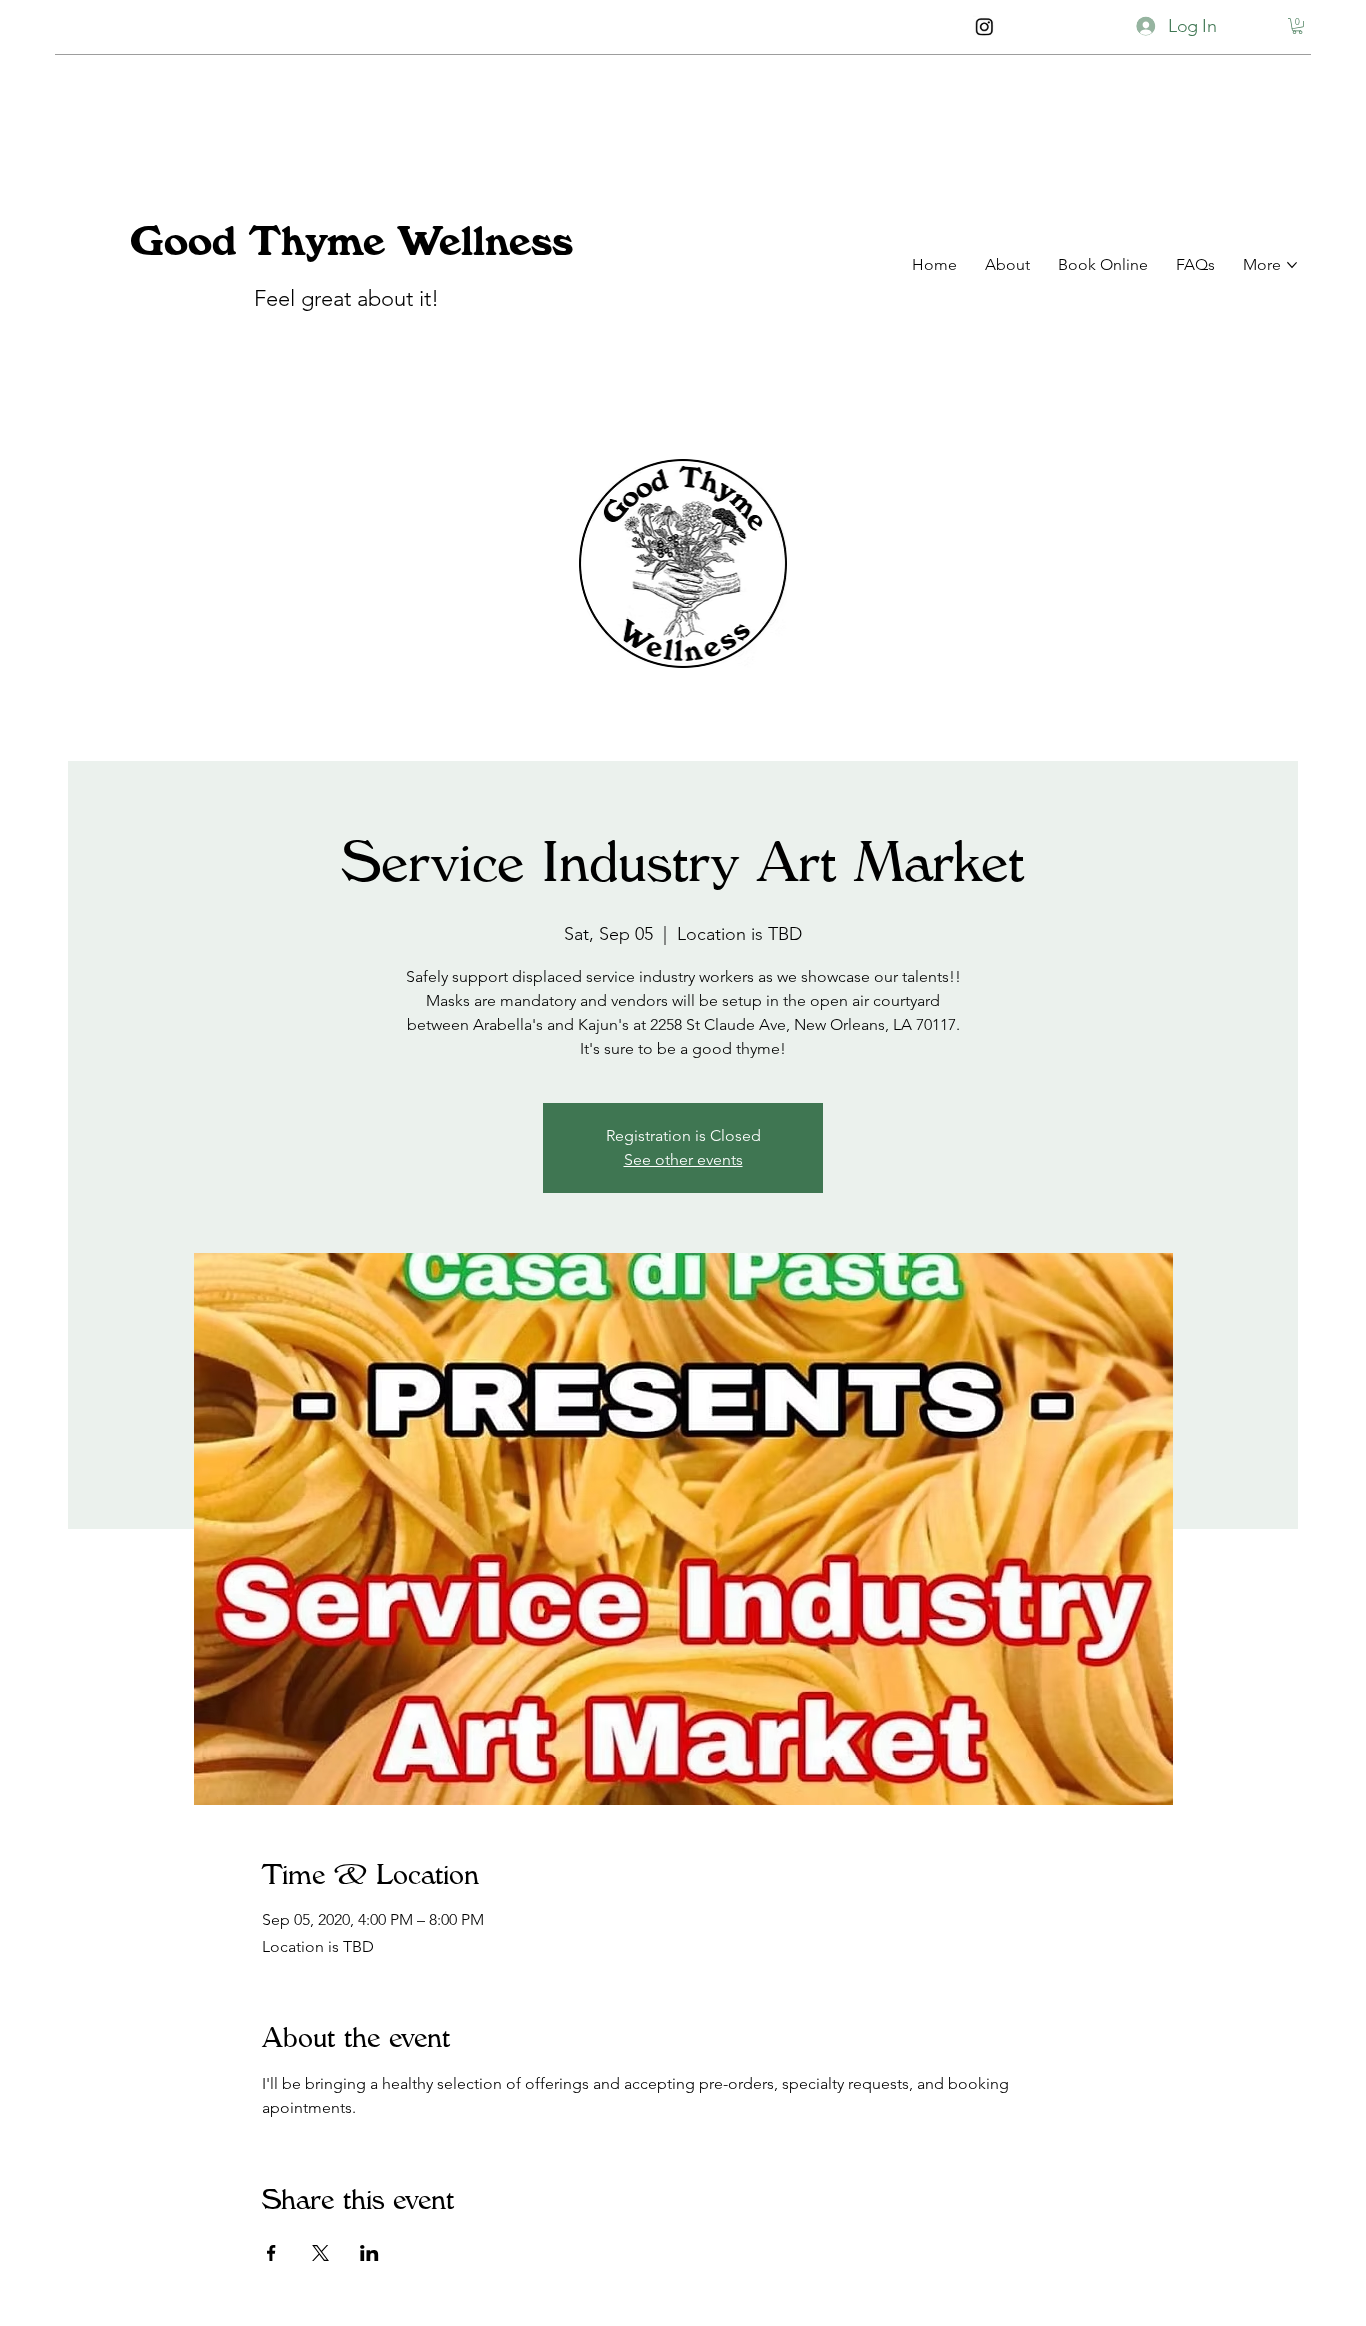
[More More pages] (1292, 265)
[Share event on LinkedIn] (369, 2253)
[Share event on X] (320, 2253)
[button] (1297, 27)
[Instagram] (984, 26)
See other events (683, 1159)
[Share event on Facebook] (271, 2253)
